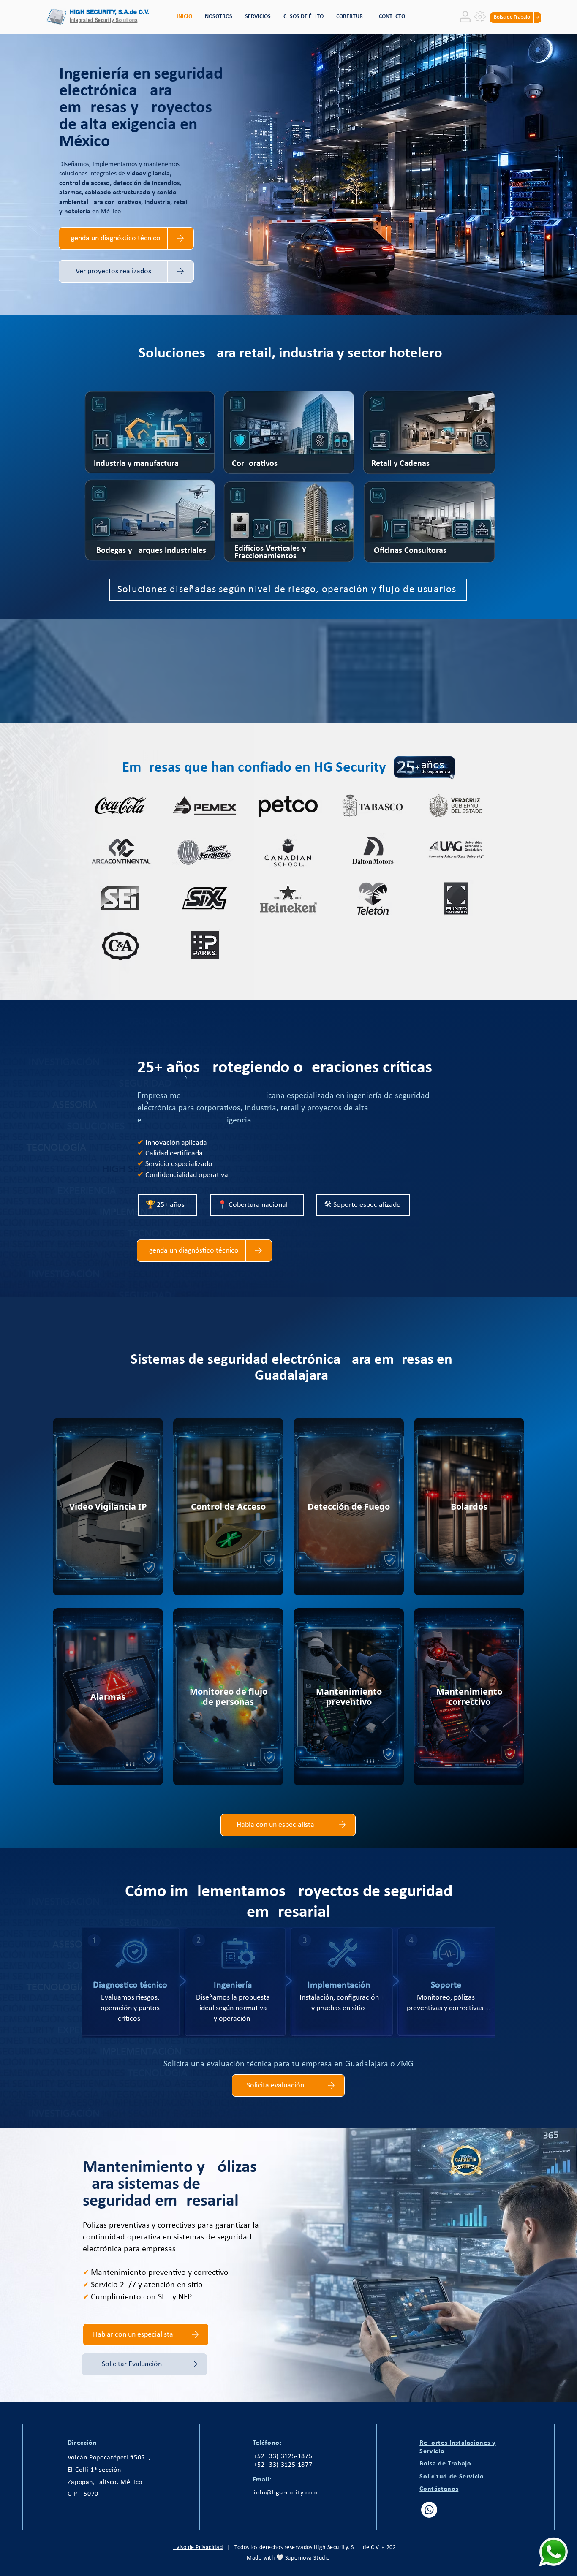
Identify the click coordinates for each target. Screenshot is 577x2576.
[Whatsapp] (429, 2510)
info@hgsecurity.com (286, 2493)
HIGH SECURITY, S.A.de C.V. (109, 12)
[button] (258, 17)
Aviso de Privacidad (198, 2547)
